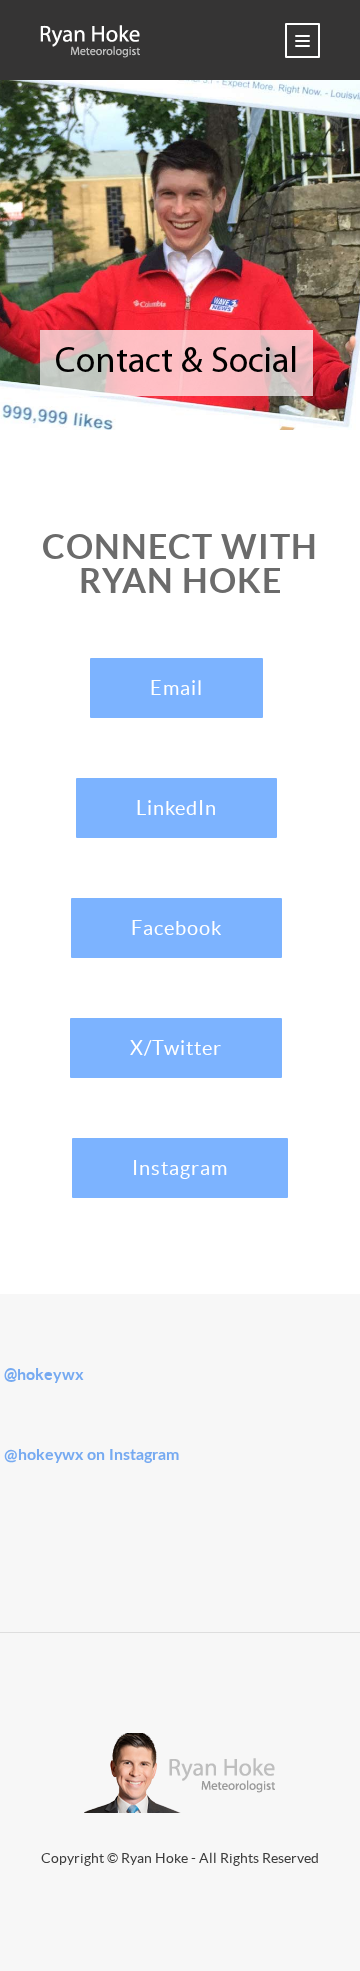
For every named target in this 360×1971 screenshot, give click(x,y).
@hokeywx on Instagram (91, 1455)
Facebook (176, 928)
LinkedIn (176, 808)
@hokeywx (44, 1374)
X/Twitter (176, 1048)
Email (176, 688)
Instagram (180, 1168)
